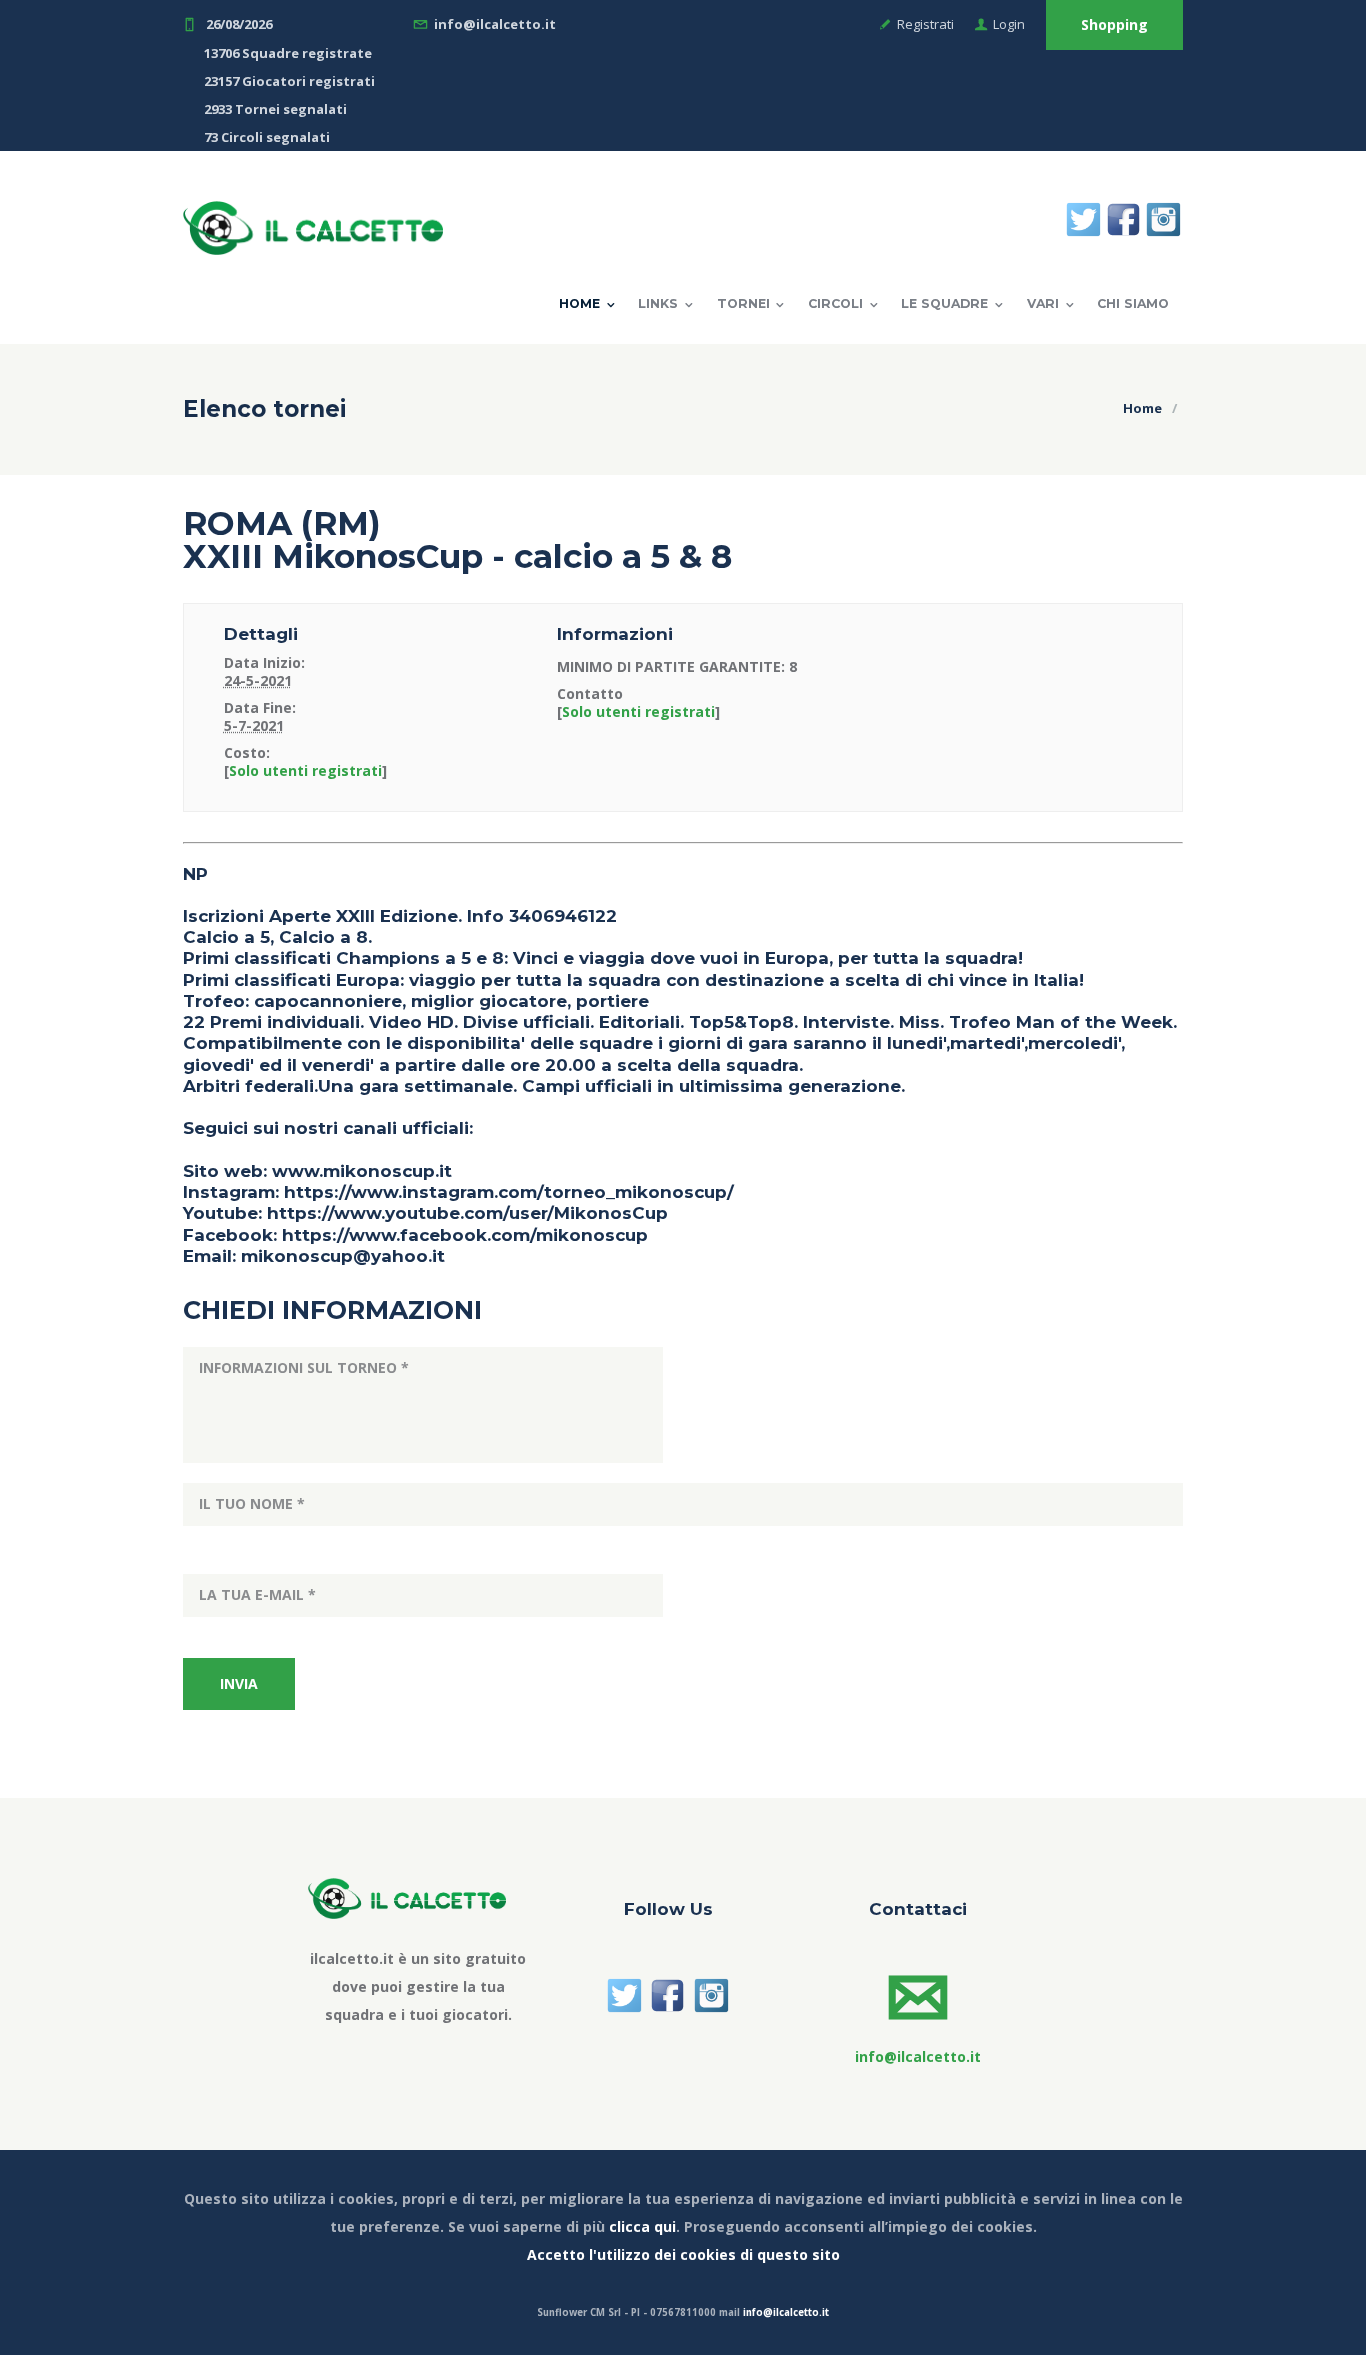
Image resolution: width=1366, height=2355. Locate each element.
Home (579, 303)
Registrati (925, 24)
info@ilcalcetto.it (786, 2312)
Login (1009, 24)
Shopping (1114, 24)
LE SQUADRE (944, 303)
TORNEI (743, 303)
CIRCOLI (835, 303)
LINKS (658, 303)
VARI (1043, 303)
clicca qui (642, 2226)
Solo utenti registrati (305, 770)
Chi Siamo (1133, 303)
